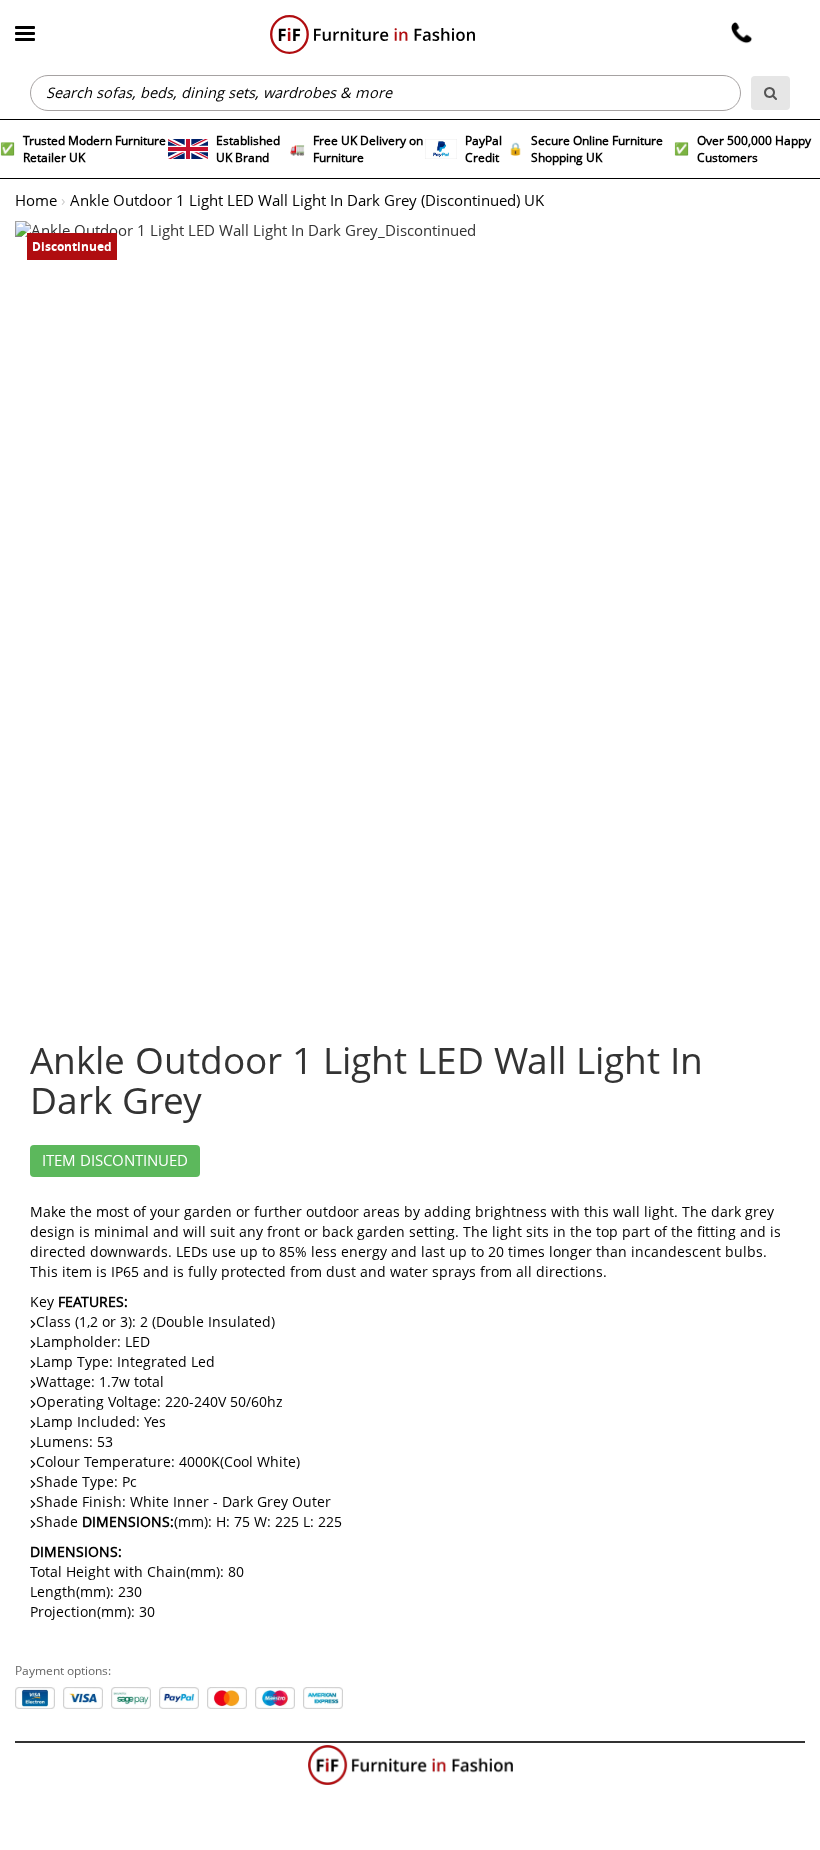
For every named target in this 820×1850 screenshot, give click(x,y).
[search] (770, 93)
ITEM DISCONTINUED (115, 1161)
